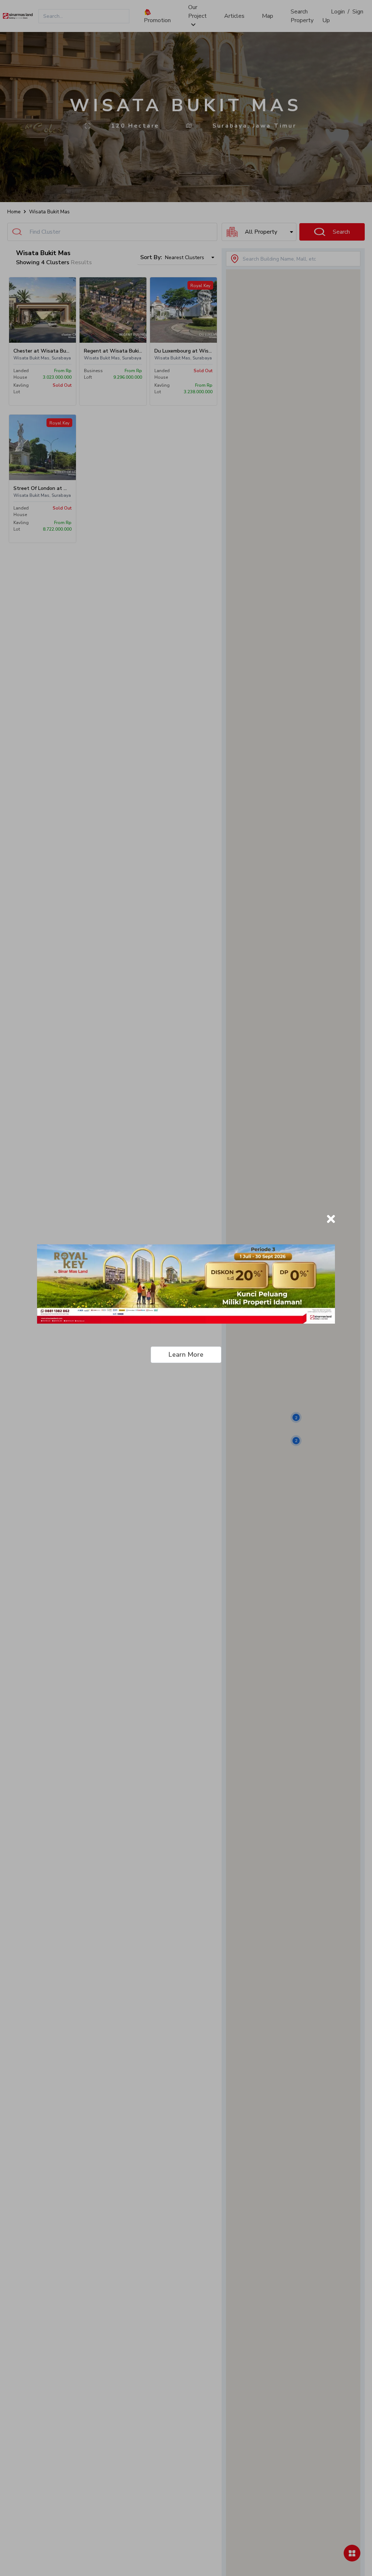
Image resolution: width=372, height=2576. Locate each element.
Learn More (186, 1355)
